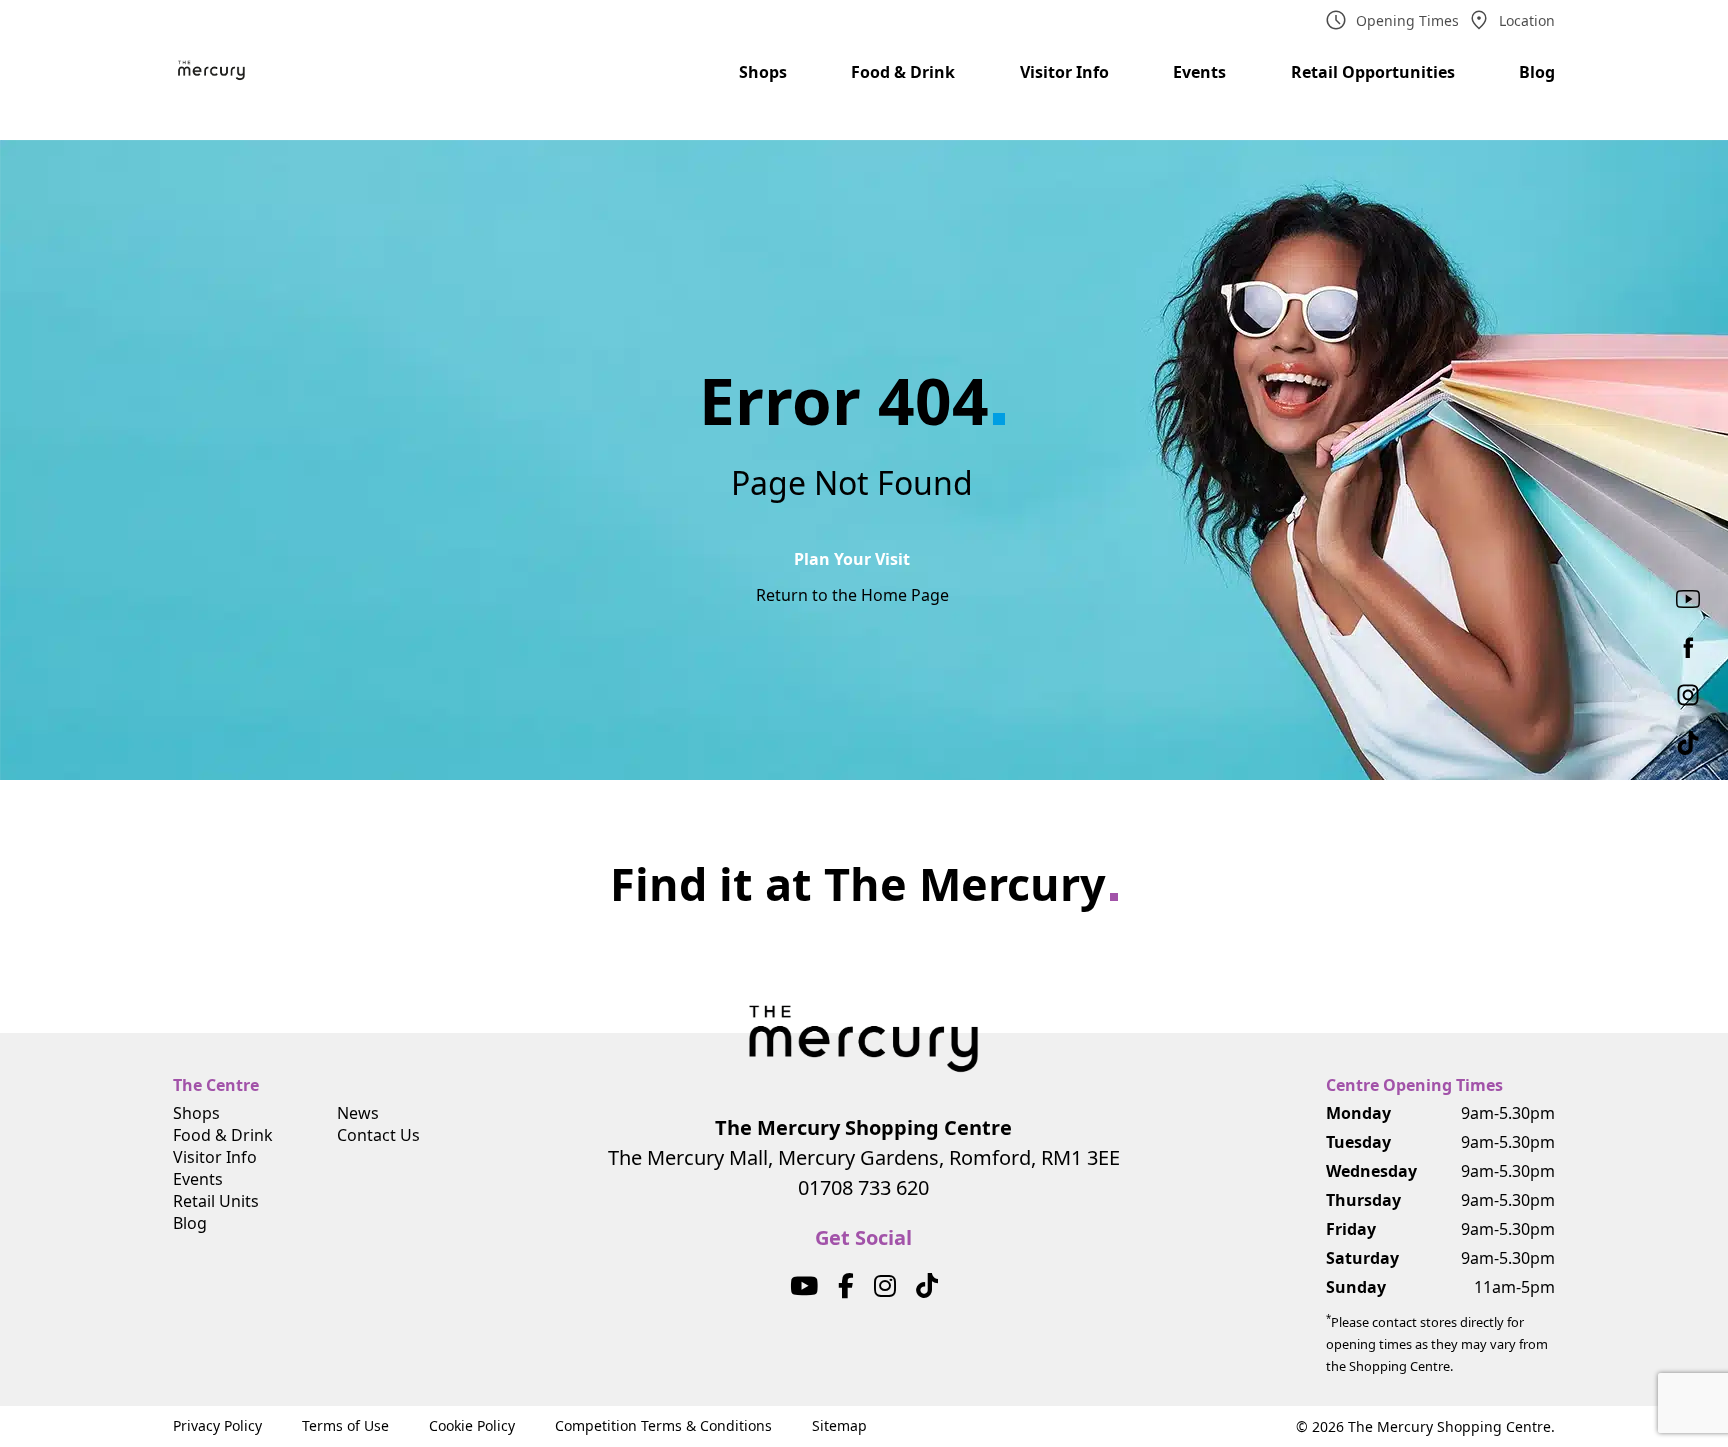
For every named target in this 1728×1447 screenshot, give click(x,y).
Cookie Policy (472, 1425)
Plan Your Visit (852, 559)
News (358, 1113)
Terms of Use (345, 1425)
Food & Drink (903, 72)
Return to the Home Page (852, 595)
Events (1199, 72)
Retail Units (216, 1201)
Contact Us (378, 1135)
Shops (763, 72)
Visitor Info (1064, 72)
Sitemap (839, 1425)
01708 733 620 (863, 1187)
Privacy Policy (217, 1425)
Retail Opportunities (1373, 72)
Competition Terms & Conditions (663, 1425)
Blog (1537, 72)
